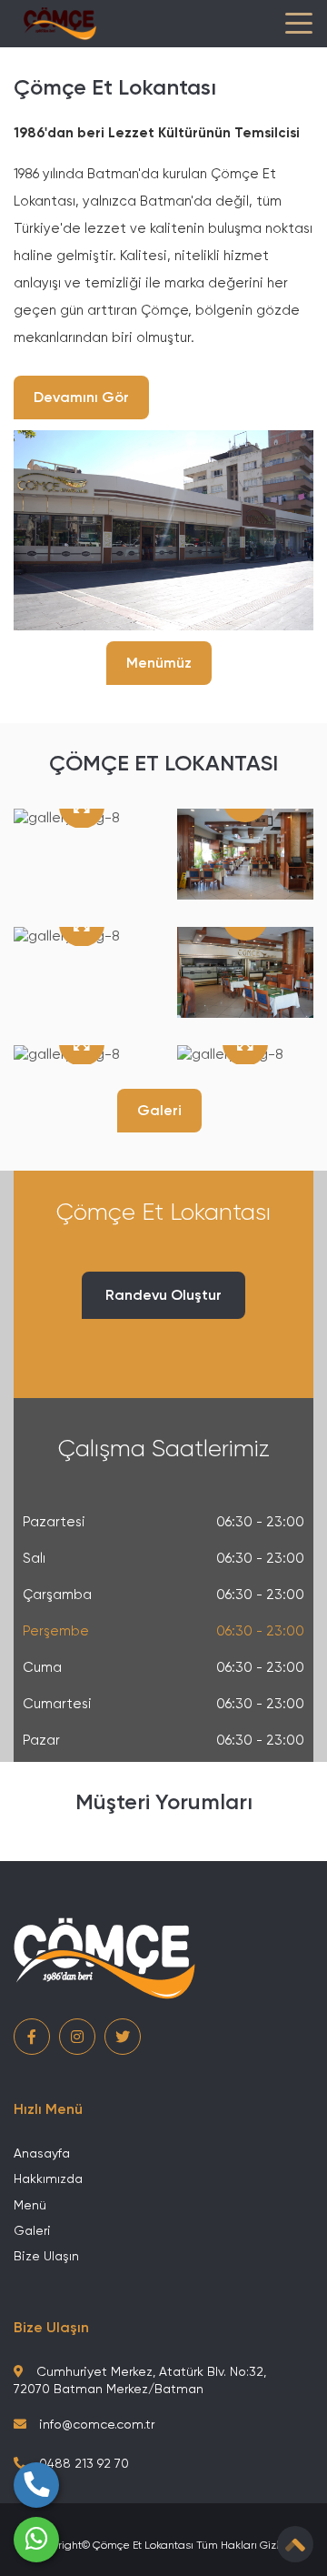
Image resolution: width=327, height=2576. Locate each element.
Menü (30, 2205)
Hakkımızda (48, 2179)
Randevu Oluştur (163, 1295)
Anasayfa (42, 2153)
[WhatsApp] (36, 2540)
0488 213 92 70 (82, 2463)
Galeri (159, 1110)
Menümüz (159, 663)
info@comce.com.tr (95, 2424)
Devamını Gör (81, 397)
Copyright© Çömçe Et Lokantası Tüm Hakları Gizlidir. (164, 2545)
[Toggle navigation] (299, 24)
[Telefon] (36, 2485)
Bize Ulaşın (46, 2256)
